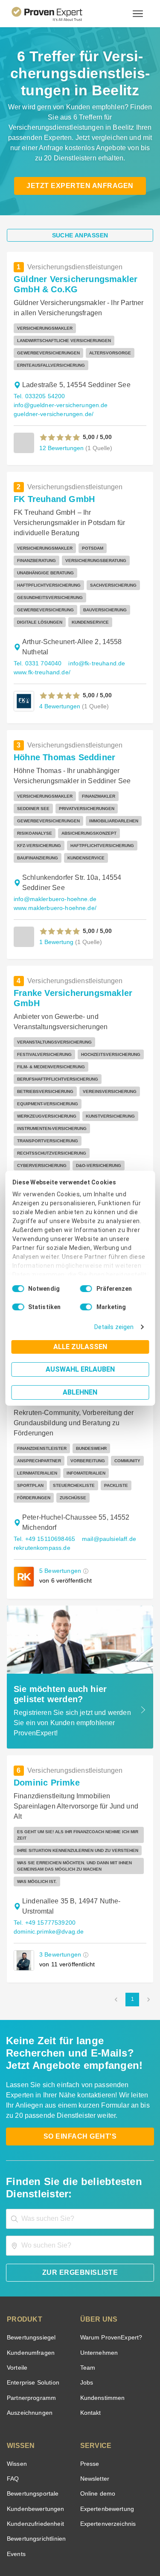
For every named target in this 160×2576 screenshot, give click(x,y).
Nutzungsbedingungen (57, 2536)
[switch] (86, 1289)
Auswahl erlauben (80, 1369)
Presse (89, 2388)
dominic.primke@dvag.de (46, 1856)
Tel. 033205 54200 (38, 396)
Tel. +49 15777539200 (44, 1847)
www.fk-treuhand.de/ (42, 660)
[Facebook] (49, 2515)
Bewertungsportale (32, 2418)
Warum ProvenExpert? (109, 2261)
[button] (60, 437)
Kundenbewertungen (34, 2433)
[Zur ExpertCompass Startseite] (57, 14)
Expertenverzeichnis (106, 2448)
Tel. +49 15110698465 (44, 1479)
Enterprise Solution (32, 2306)
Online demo (96, 2418)
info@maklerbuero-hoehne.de (53, 887)
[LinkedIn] (90, 2515)
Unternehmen (99, 2277)
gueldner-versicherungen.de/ (51, 414)
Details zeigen (116, 1327)
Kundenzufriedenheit (34, 2448)
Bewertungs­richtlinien (36, 2463)
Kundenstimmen (102, 2322)
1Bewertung (56, 929)
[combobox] (80, 2143)
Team (87, 2292)
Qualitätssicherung (60, 2543)
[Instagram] (131, 2515)
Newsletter (95, 2403)
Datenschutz (102, 2536)
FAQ (12, 2403)
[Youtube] (111, 2515)
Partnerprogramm (30, 2322)
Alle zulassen (80, 1347)
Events (16, 2478)
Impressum (101, 2543)
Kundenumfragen (29, 2277)
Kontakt (90, 2337)
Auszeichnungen (28, 2337)
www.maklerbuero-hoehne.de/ (54, 896)
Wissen (16, 2388)
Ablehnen (80, 1392)
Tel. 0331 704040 (36, 651)
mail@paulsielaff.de (106, 1479)
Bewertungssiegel (30, 2261)
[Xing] (70, 2515)
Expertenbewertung (106, 2433)
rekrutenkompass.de (40, 1488)
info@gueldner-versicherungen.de (58, 405)
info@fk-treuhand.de (93, 651)
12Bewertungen (61, 448)
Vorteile (17, 2292)
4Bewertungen (59, 694)
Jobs (86, 2306)
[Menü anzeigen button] (138, 14)
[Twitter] (29, 2515)
